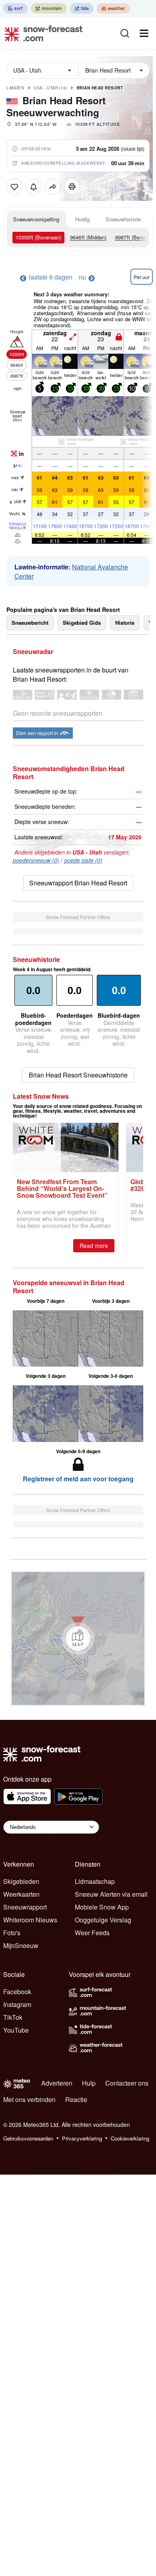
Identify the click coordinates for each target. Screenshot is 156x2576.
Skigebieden (21, 1881)
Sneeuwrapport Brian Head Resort (78, 883)
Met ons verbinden (29, 2099)
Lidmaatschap (95, 1881)
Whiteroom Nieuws (30, 1920)
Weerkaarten (21, 1894)
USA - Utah (50, 88)
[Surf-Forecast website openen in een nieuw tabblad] (15, 8)
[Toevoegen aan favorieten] (14, 186)
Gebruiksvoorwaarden (28, 2138)
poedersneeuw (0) (36, 860)
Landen (15, 88)
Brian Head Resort (100, 88)
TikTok (13, 2017)
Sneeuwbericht (30, 623)
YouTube (16, 2030)
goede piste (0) (83, 860)
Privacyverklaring (82, 2138)
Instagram (17, 2004)
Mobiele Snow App (102, 1907)
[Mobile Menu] (144, 33)
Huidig (82, 219)
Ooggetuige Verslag (103, 1920)
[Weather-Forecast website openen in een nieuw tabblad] (113, 8)
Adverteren (57, 2083)
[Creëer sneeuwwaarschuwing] (34, 186)
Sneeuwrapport (25, 1907)
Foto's (12, 1933)
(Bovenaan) (38, 237)
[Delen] (53, 186)
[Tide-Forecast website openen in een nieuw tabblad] (82, 8)
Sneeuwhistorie (123, 219)
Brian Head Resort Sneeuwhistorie (78, 1075)
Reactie (76, 2099)
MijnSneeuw (21, 1945)
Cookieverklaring (130, 2138)
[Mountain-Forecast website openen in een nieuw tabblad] (49, 8)
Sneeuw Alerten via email (111, 1894)
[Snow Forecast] (41, 33)
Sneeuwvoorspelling (36, 219)
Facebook (17, 1992)
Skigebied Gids (82, 623)
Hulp (89, 2083)
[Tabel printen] (72, 186)
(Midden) (88, 237)
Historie (125, 623)
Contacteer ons (127, 2083)
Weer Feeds (92, 1933)
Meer (17, 420)
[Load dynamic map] (78, 1638)
